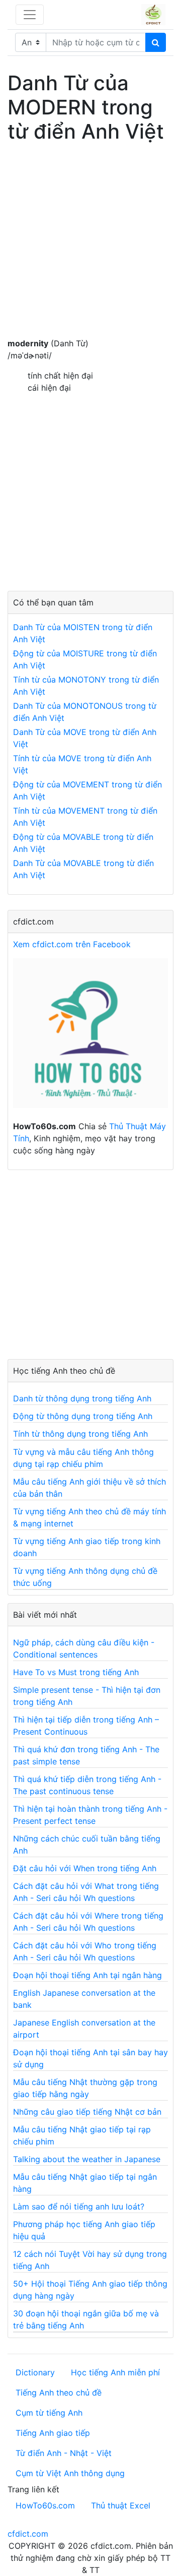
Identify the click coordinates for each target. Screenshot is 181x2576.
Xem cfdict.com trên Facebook (72, 944)
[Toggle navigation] (30, 15)
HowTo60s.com (45, 2505)
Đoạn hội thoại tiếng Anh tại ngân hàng (87, 1975)
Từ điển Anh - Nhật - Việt (64, 2453)
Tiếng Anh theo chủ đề (59, 2393)
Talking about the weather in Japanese (87, 2159)
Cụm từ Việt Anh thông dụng (70, 2473)
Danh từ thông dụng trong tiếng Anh (82, 1398)
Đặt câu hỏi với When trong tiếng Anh (85, 1868)
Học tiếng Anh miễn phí (115, 2372)
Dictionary (35, 2372)
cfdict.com (28, 2534)
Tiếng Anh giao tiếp (53, 2433)
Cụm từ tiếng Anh (49, 2413)
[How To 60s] (90, 1038)
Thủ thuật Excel (121, 2505)
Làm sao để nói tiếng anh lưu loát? (79, 2206)
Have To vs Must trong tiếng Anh (76, 1672)
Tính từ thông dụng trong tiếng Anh (80, 1434)
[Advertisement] (90, 247)
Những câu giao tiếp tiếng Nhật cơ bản (87, 2112)
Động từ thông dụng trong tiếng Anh (83, 1416)
